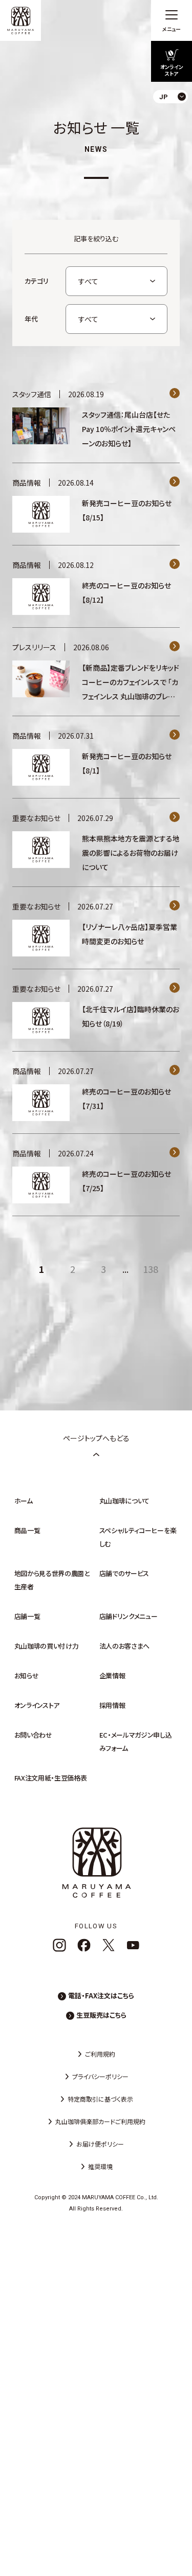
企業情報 (112, 1675)
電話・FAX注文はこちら (101, 1996)
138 (151, 1269)
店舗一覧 (27, 1616)
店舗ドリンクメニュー (129, 1616)
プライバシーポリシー (100, 2076)
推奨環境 (100, 2166)
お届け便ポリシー (100, 2144)
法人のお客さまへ (124, 1646)
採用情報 (112, 1705)
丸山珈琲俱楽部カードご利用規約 (100, 2121)
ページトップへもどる (96, 1438)
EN (176, 138)
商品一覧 (27, 1530)
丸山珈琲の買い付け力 (47, 1646)
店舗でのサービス (124, 1573)
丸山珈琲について (124, 1501)
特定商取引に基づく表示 (100, 2099)
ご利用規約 (100, 2054)
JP (176, 120)
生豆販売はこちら (101, 2015)
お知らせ (27, 1675)
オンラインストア (37, 1705)
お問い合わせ (33, 1735)
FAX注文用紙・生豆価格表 (51, 1778)
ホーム (24, 1501)
